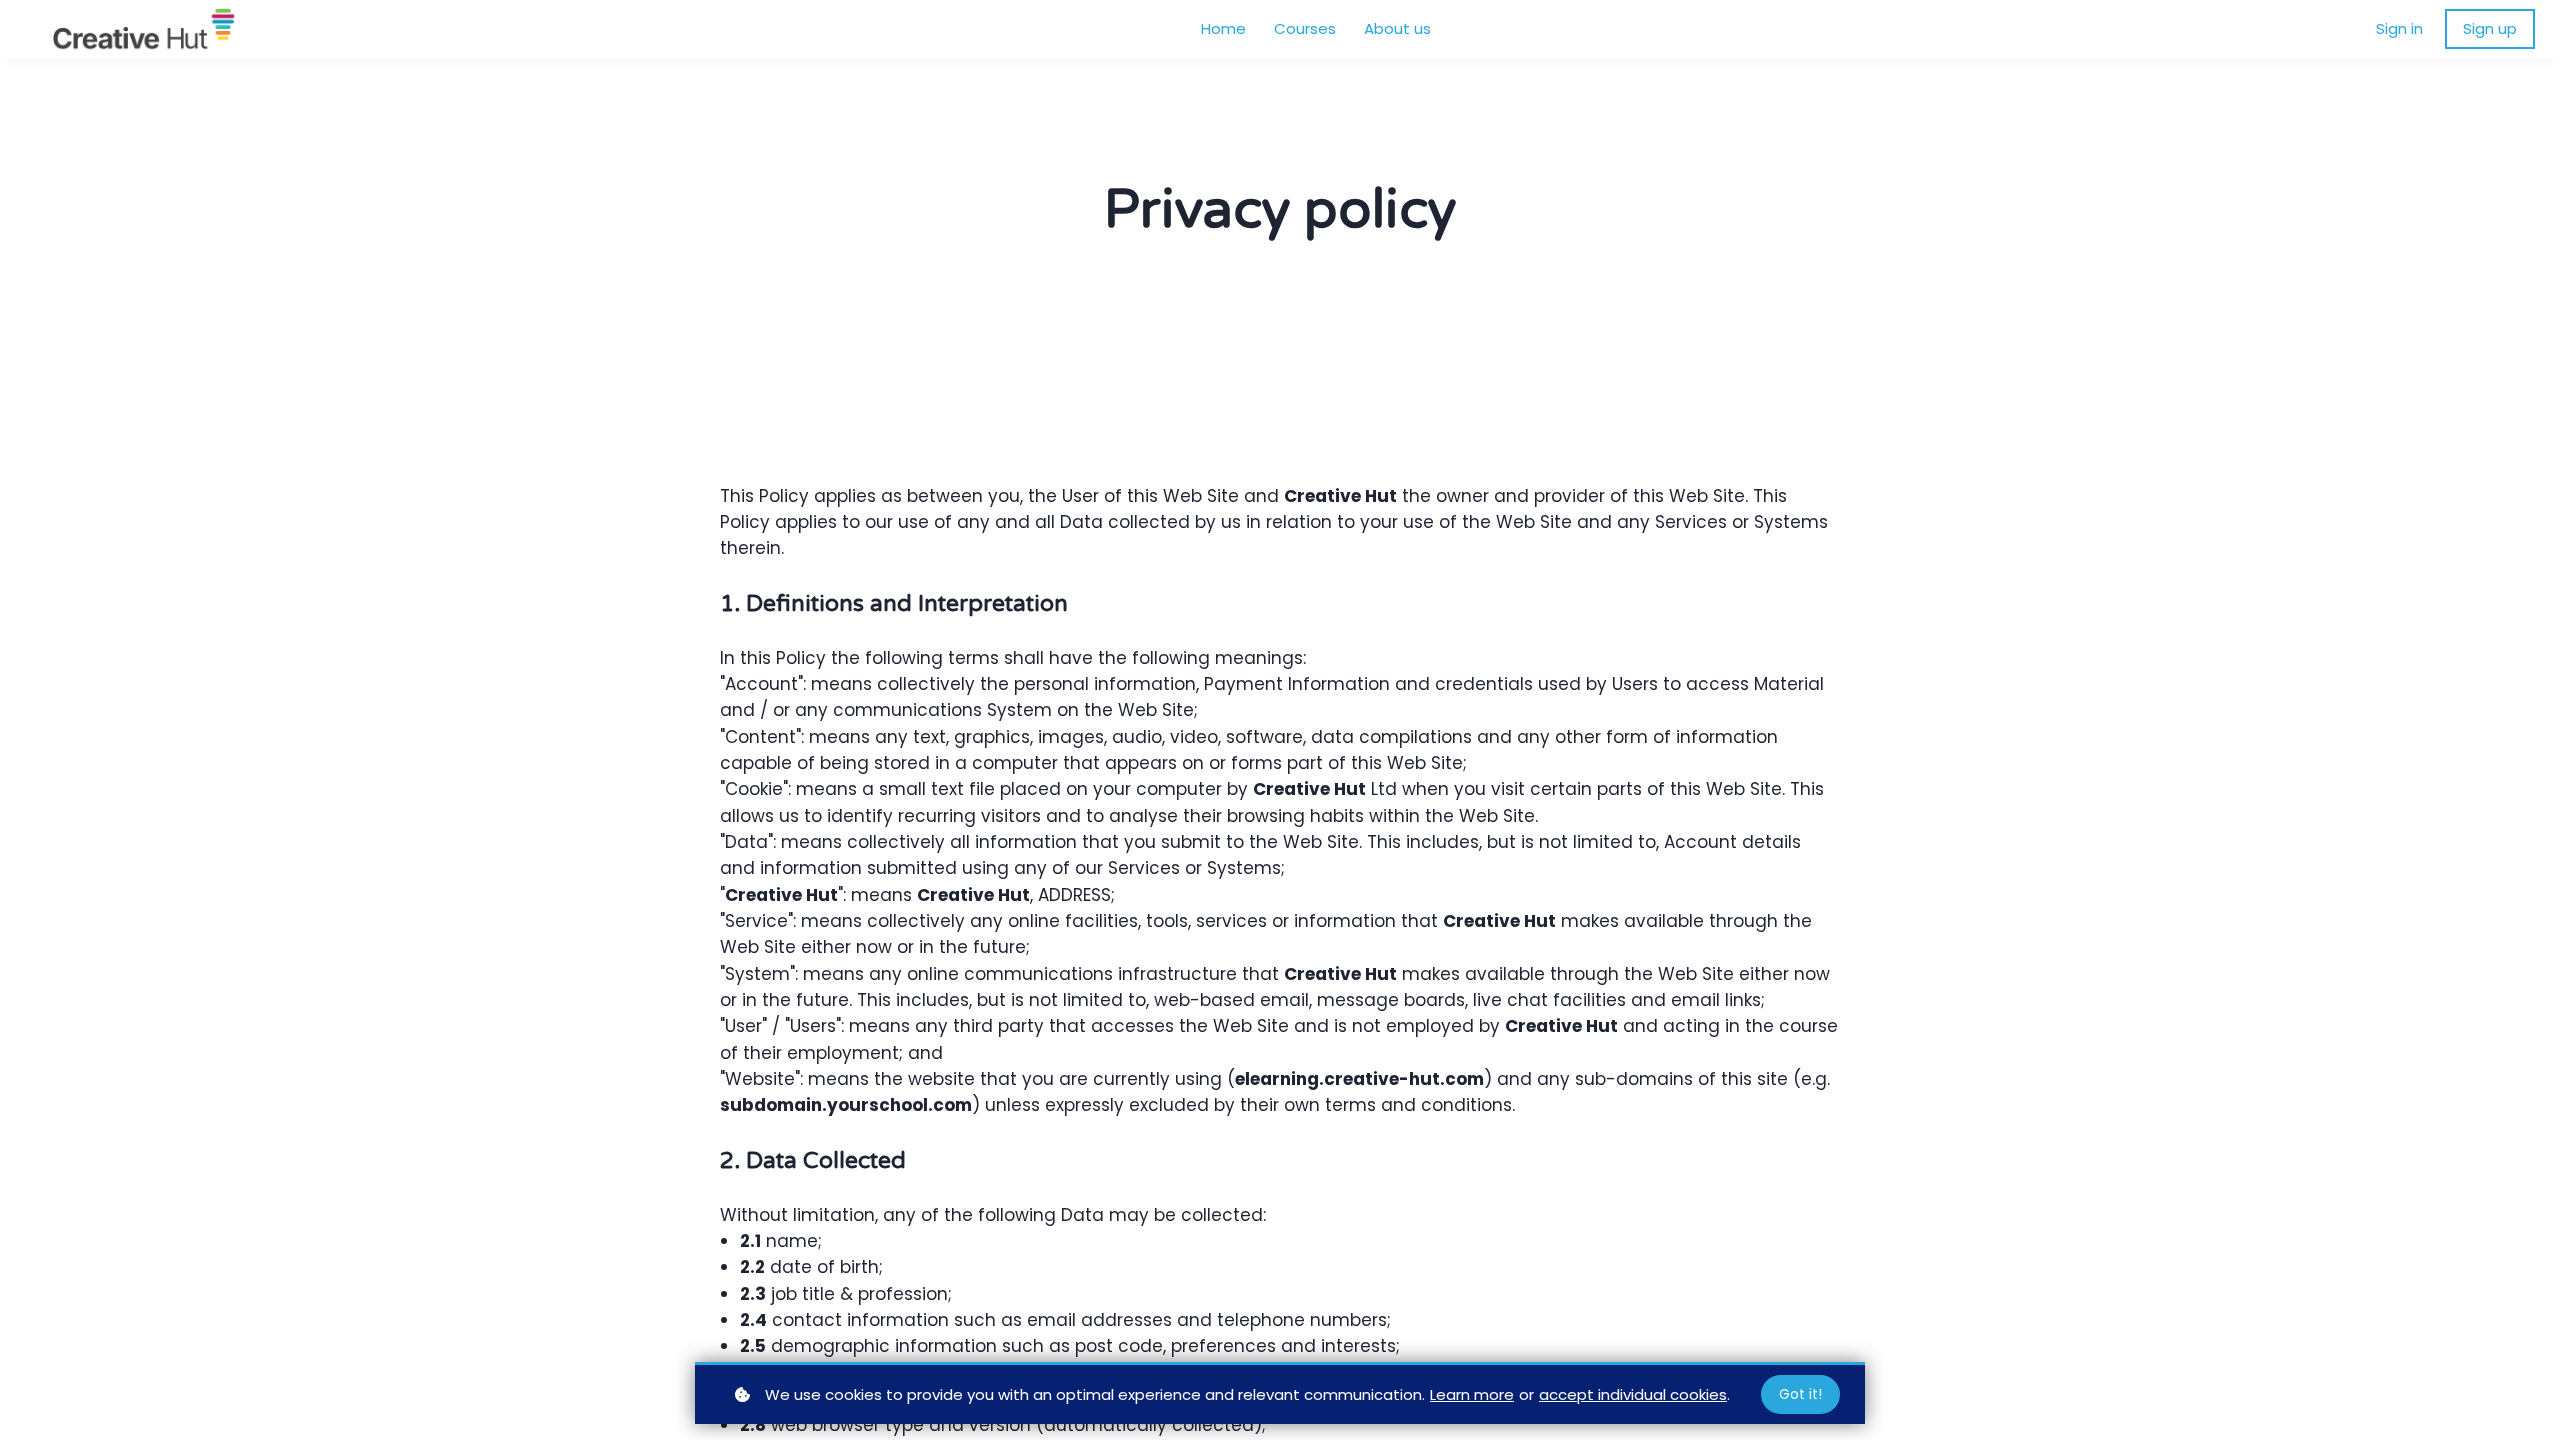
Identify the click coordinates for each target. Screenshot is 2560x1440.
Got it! (1800, 1394)
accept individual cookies (1633, 1394)
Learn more (1472, 1394)
